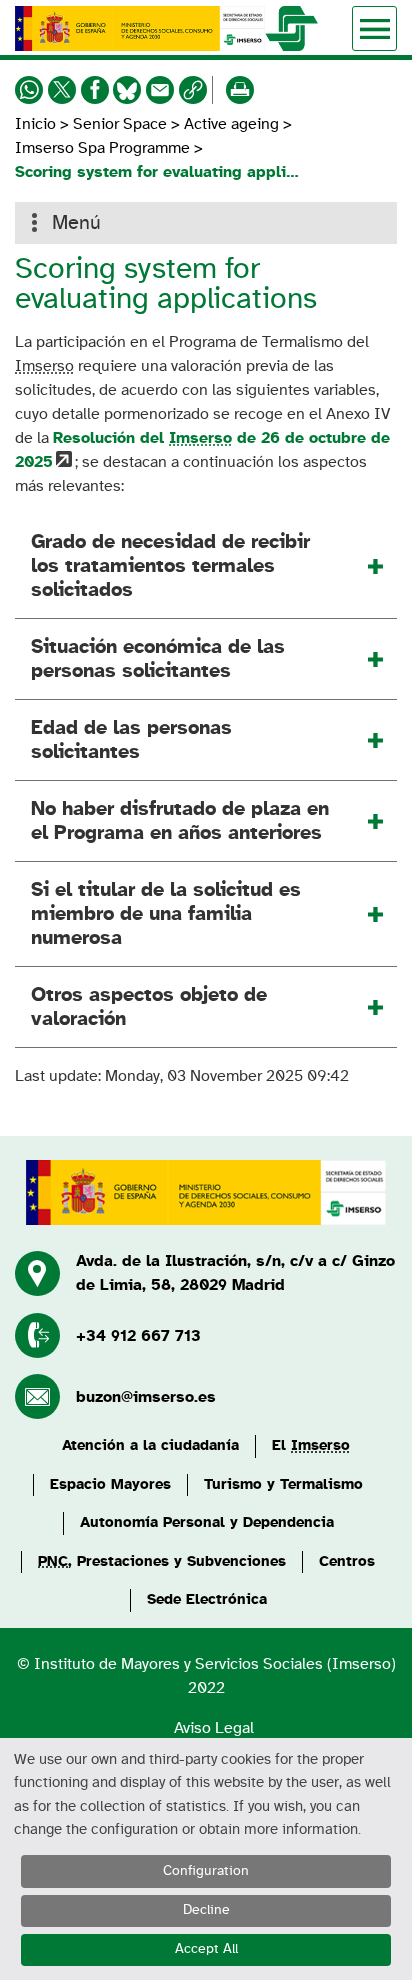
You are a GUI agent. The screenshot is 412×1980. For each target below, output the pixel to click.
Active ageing (231, 124)
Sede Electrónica (207, 1599)
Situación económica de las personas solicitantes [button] (158, 659)
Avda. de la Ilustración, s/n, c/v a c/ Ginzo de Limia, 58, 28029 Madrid (235, 1273)
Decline (206, 1910)
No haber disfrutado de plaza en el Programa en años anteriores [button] (180, 821)
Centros (347, 1561)
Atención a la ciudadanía (150, 1445)
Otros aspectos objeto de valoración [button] (149, 1007)
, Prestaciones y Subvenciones (162, 1561)
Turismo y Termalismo (283, 1484)
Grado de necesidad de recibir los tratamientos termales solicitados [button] (170, 566)
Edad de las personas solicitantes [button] (131, 740)
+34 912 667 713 (138, 1336)
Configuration (206, 1871)
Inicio (37, 124)
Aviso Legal (214, 1728)
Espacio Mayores (110, 1484)
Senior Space (120, 124)
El (311, 1445)
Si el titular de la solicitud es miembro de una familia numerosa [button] (166, 914)
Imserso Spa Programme (102, 148)
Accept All (206, 1949)
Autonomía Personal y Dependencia (207, 1522)
